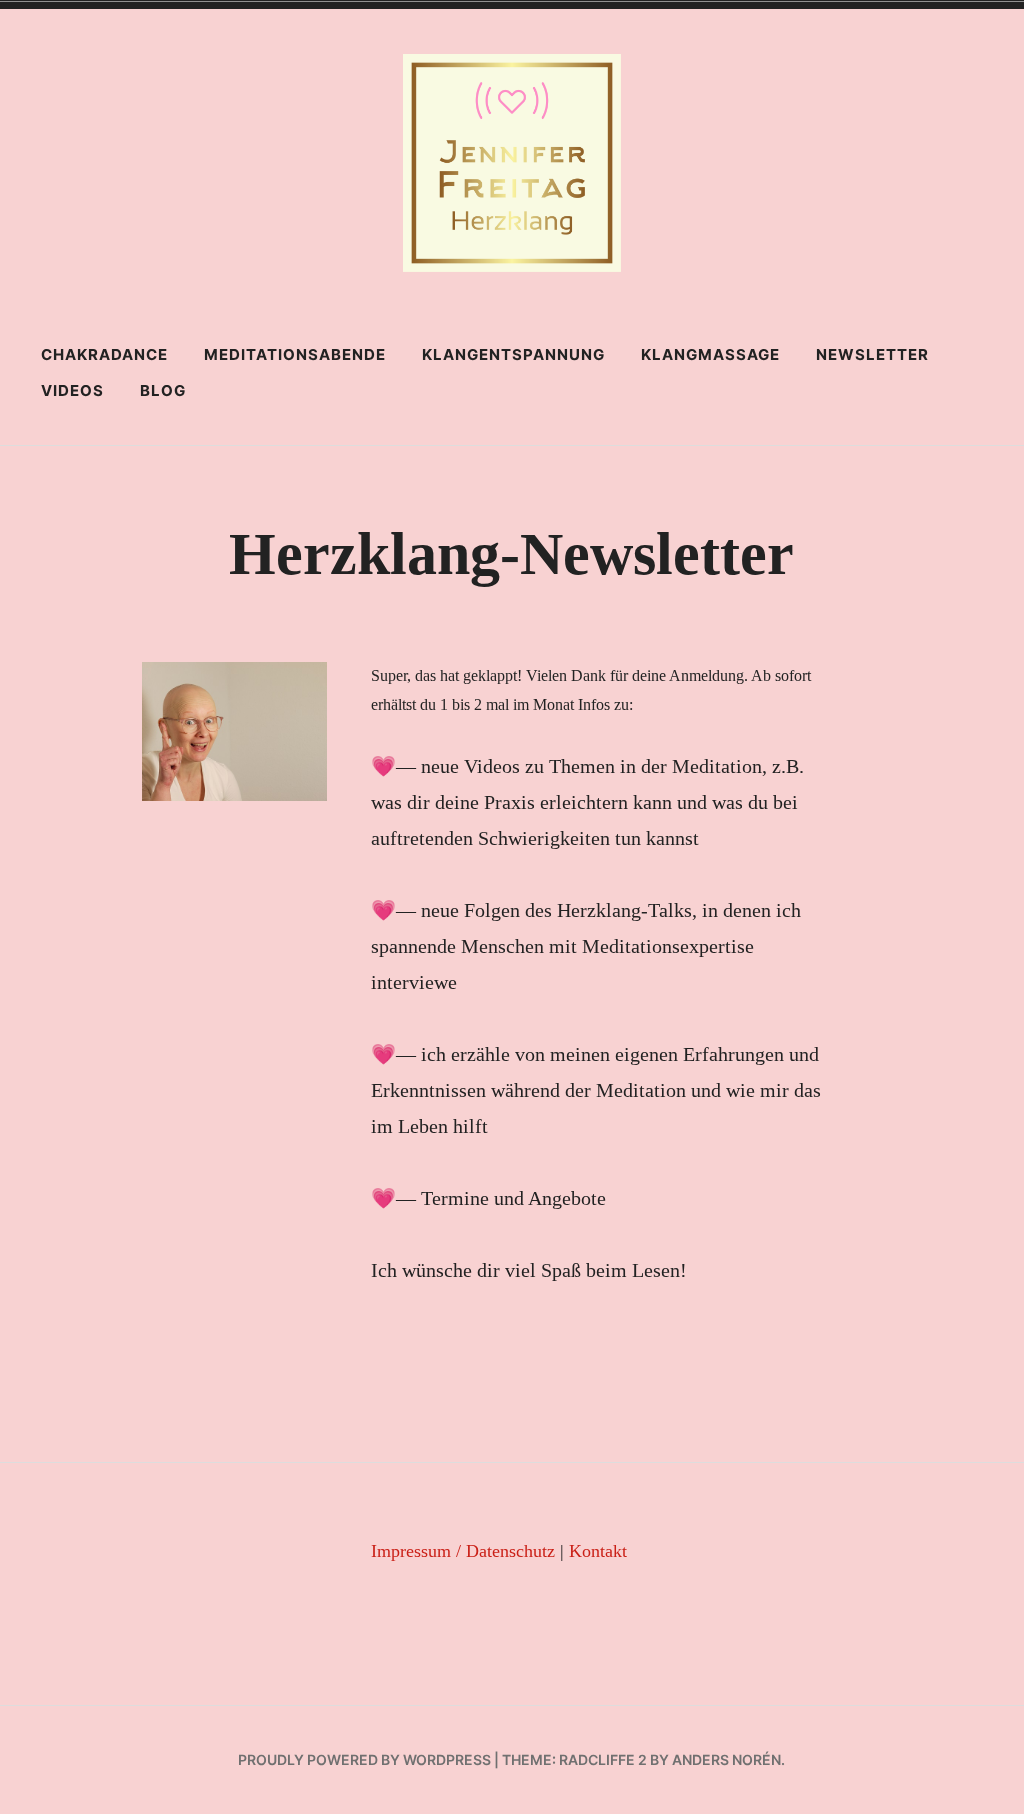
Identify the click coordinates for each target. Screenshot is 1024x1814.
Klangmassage (710, 354)
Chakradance (104, 354)
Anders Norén (726, 1759)
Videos (72, 390)
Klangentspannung (513, 354)
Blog (163, 390)
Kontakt (598, 1551)
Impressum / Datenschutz (463, 1551)
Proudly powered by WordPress (364, 1759)
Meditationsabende (295, 354)
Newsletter (872, 354)
